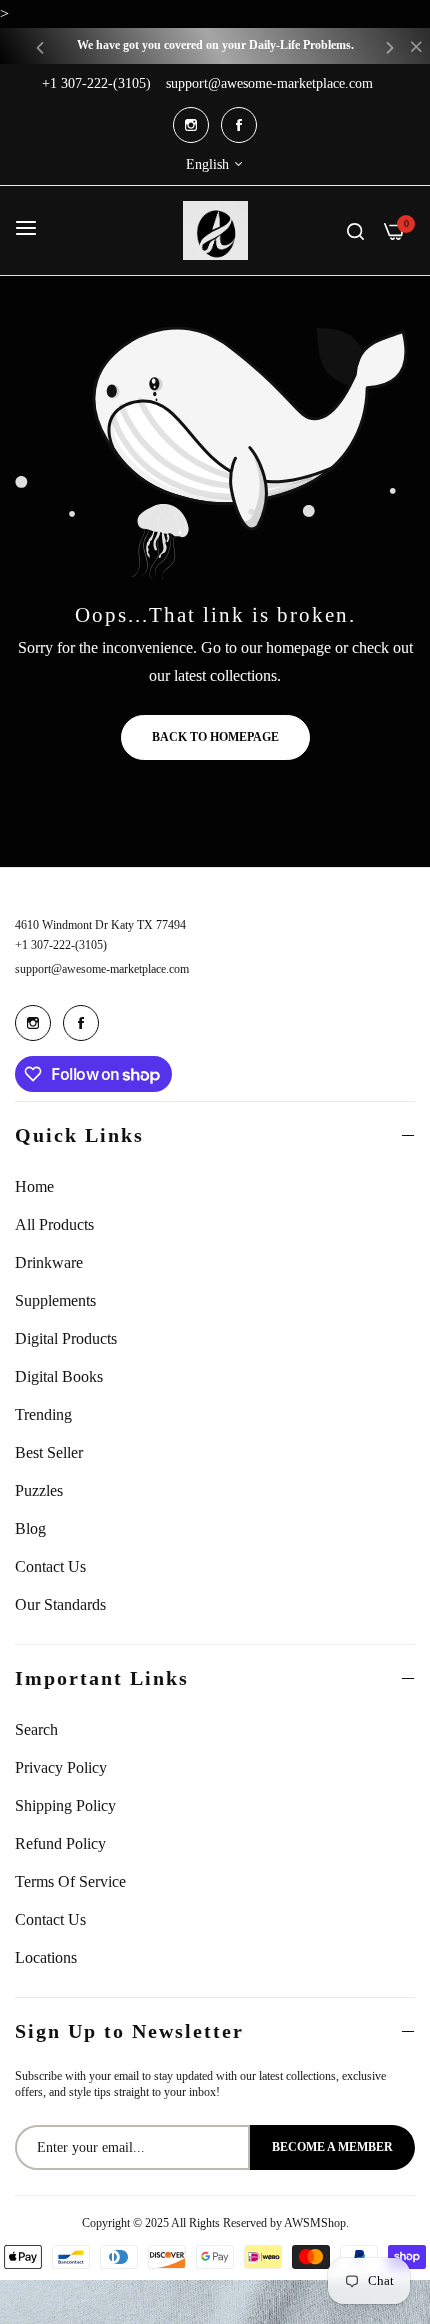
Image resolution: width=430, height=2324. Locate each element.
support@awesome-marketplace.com (102, 969)
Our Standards (60, 1604)
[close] (416, 49)
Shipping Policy (65, 1805)
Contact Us (50, 1566)
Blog (30, 1528)
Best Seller (49, 1452)
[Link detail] (191, 125)
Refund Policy (60, 1843)
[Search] (355, 230)
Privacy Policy (61, 1767)
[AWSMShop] (215, 230)
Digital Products (66, 1338)
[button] (40, 46)
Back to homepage (215, 737)
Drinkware (49, 1262)
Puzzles (39, 1490)
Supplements (55, 1300)
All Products (54, 1224)
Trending (43, 1414)
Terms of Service (70, 1881)
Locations (46, 1957)
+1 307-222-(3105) (61, 945)
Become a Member (332, 2147)
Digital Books (59, 1376)
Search (36, 1729)
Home (34, 1186)
